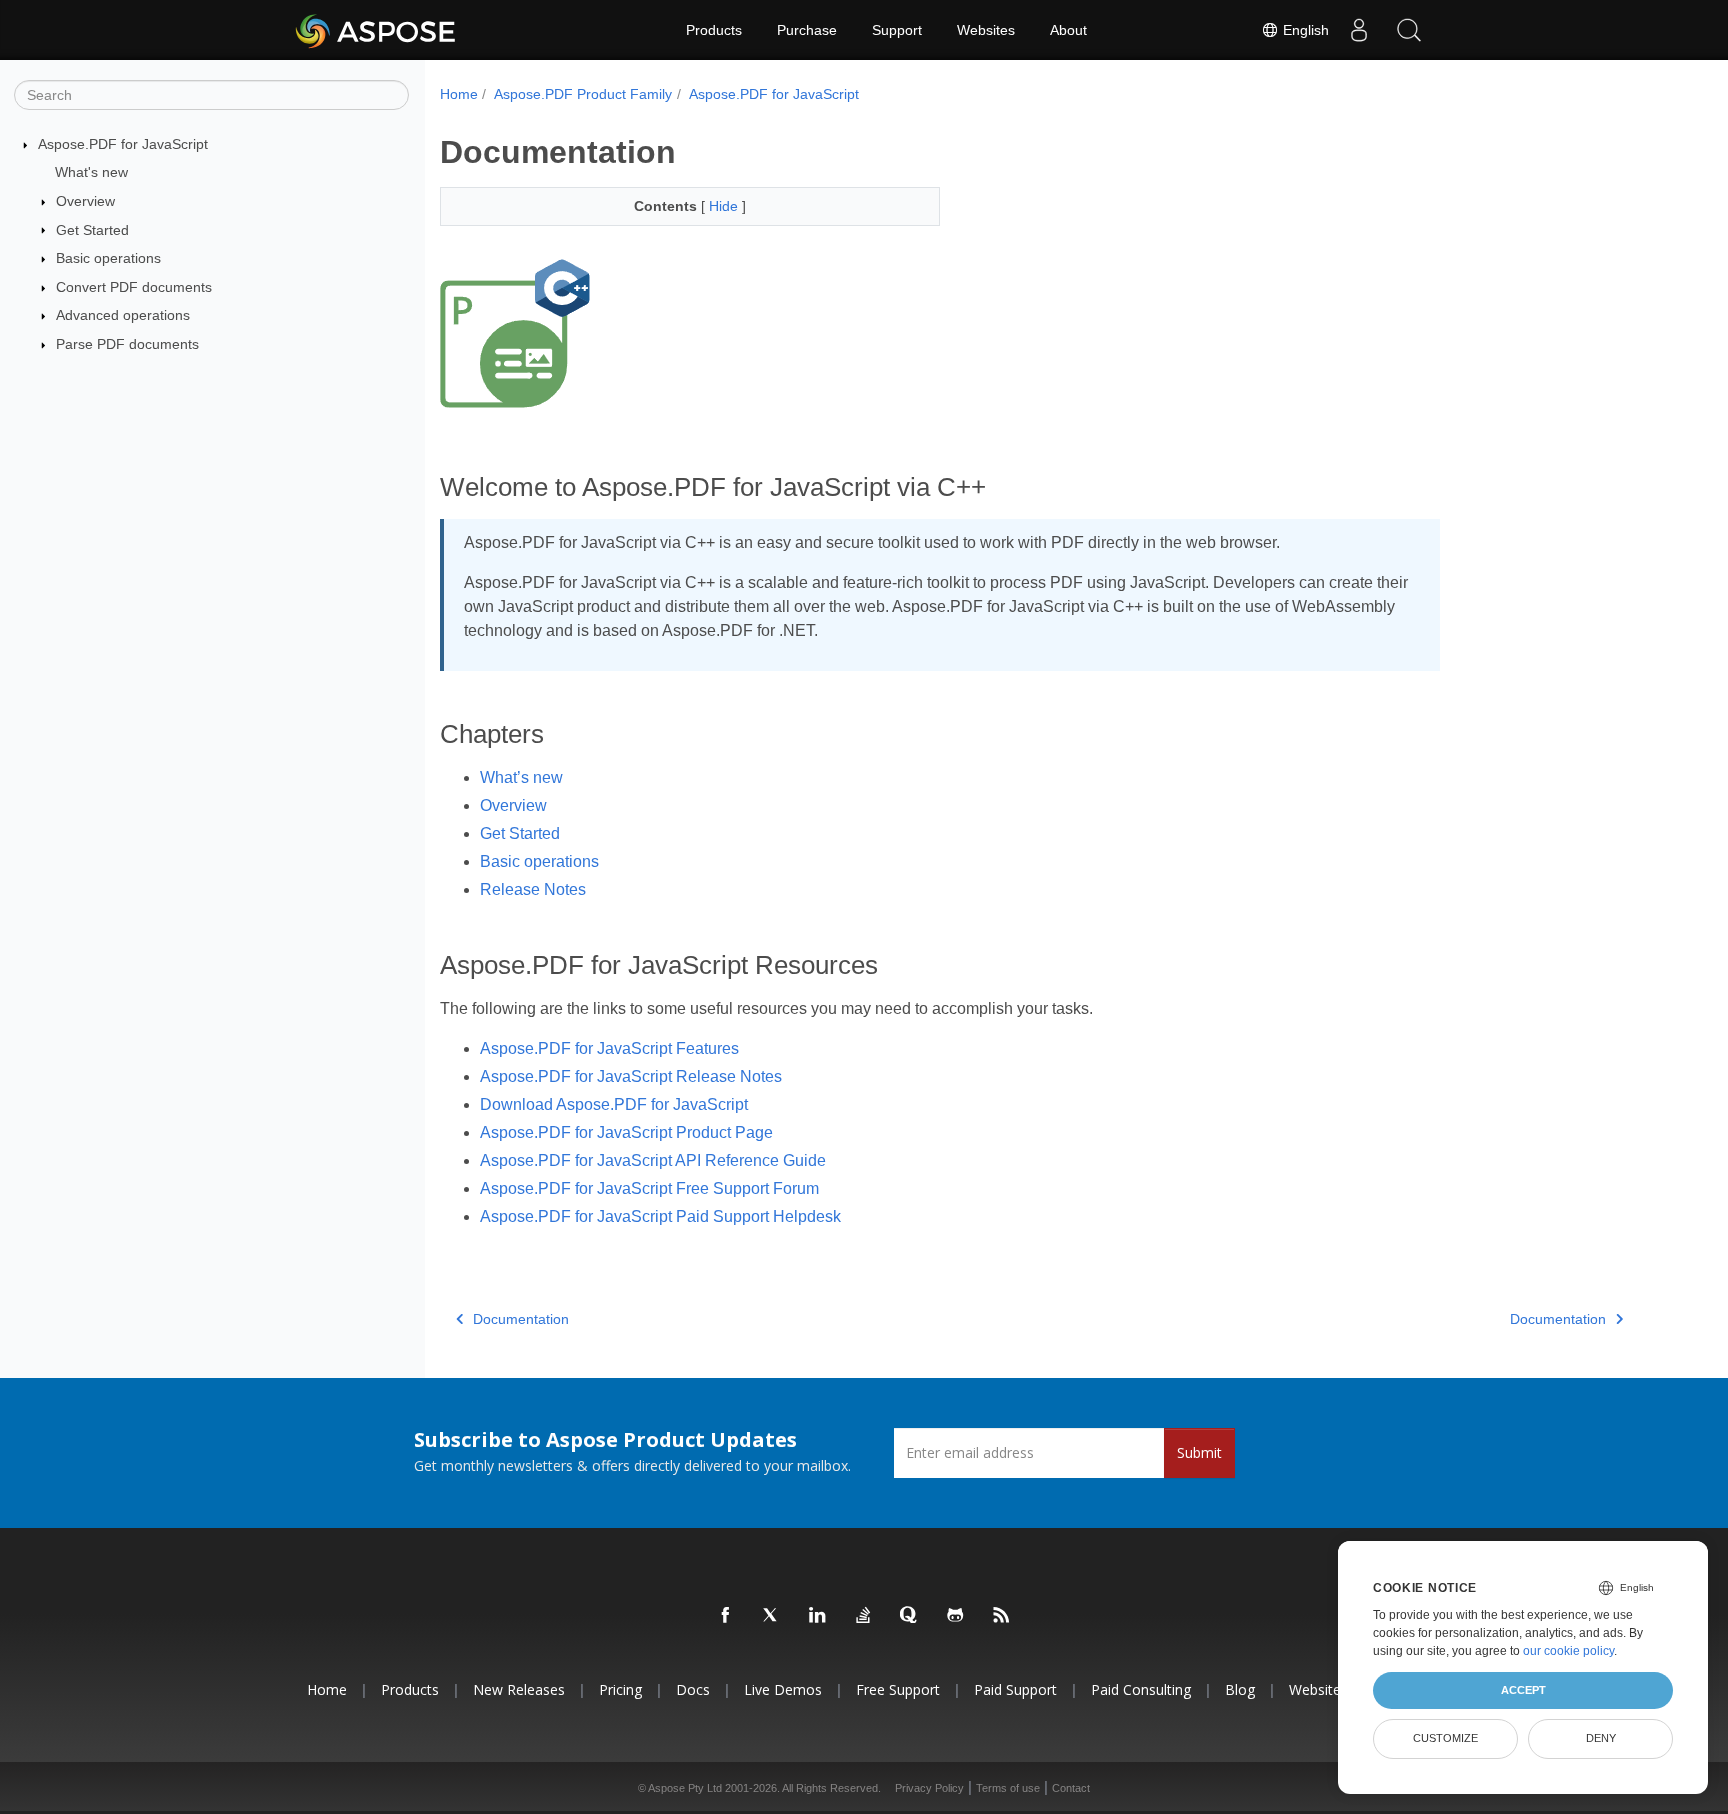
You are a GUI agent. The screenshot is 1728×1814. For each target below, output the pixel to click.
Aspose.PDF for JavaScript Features (609, 1048)
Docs (693, 1689)
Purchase (807, 30)
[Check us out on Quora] (910, 1616)
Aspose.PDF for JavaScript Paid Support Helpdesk (660, 1216)
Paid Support (1015, 1689)
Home (459, 94)
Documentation (521, 1319)
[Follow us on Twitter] (772, 1616)
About (1068, 30)
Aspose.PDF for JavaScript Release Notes (631, 1076)
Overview (85, 201)
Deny (1601, 1738)
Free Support (898, 1689)
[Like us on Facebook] (726, 1616)
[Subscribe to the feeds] (1002, 1616)
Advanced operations (123, 315)
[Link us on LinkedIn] (818, 1616)
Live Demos (783, 1689)
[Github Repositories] (956, 1616)
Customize (1445, 1738)
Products (714, 30)
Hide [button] (725, 206)
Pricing (620, 1689)
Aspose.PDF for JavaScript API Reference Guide (653, 1160)
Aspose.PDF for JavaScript (123, 144)
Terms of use (1008, 1788)
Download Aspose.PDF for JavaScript (614, 1104)
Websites (986, 30)
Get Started (92, 230)
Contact (1071, 1788)
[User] (1359, 30)
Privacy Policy (929, 1788)
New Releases (519, 1689)
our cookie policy (1568, 1651)
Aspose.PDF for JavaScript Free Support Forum (649, 1188)
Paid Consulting (1141, 1689)
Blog (1240, 1689)
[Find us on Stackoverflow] (864, 1616)
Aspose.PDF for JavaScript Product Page (626, 1132)
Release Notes (533, 889)
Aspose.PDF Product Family (583, 94)
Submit (1199, 1452)
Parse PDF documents (127, 344)
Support (897, 30)
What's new (91, 172)
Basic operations (108, 258)
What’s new (521, 777)
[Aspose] (376, 30)
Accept (1523, 1690)
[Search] (1409, 30)
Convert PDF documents (134, 287)
